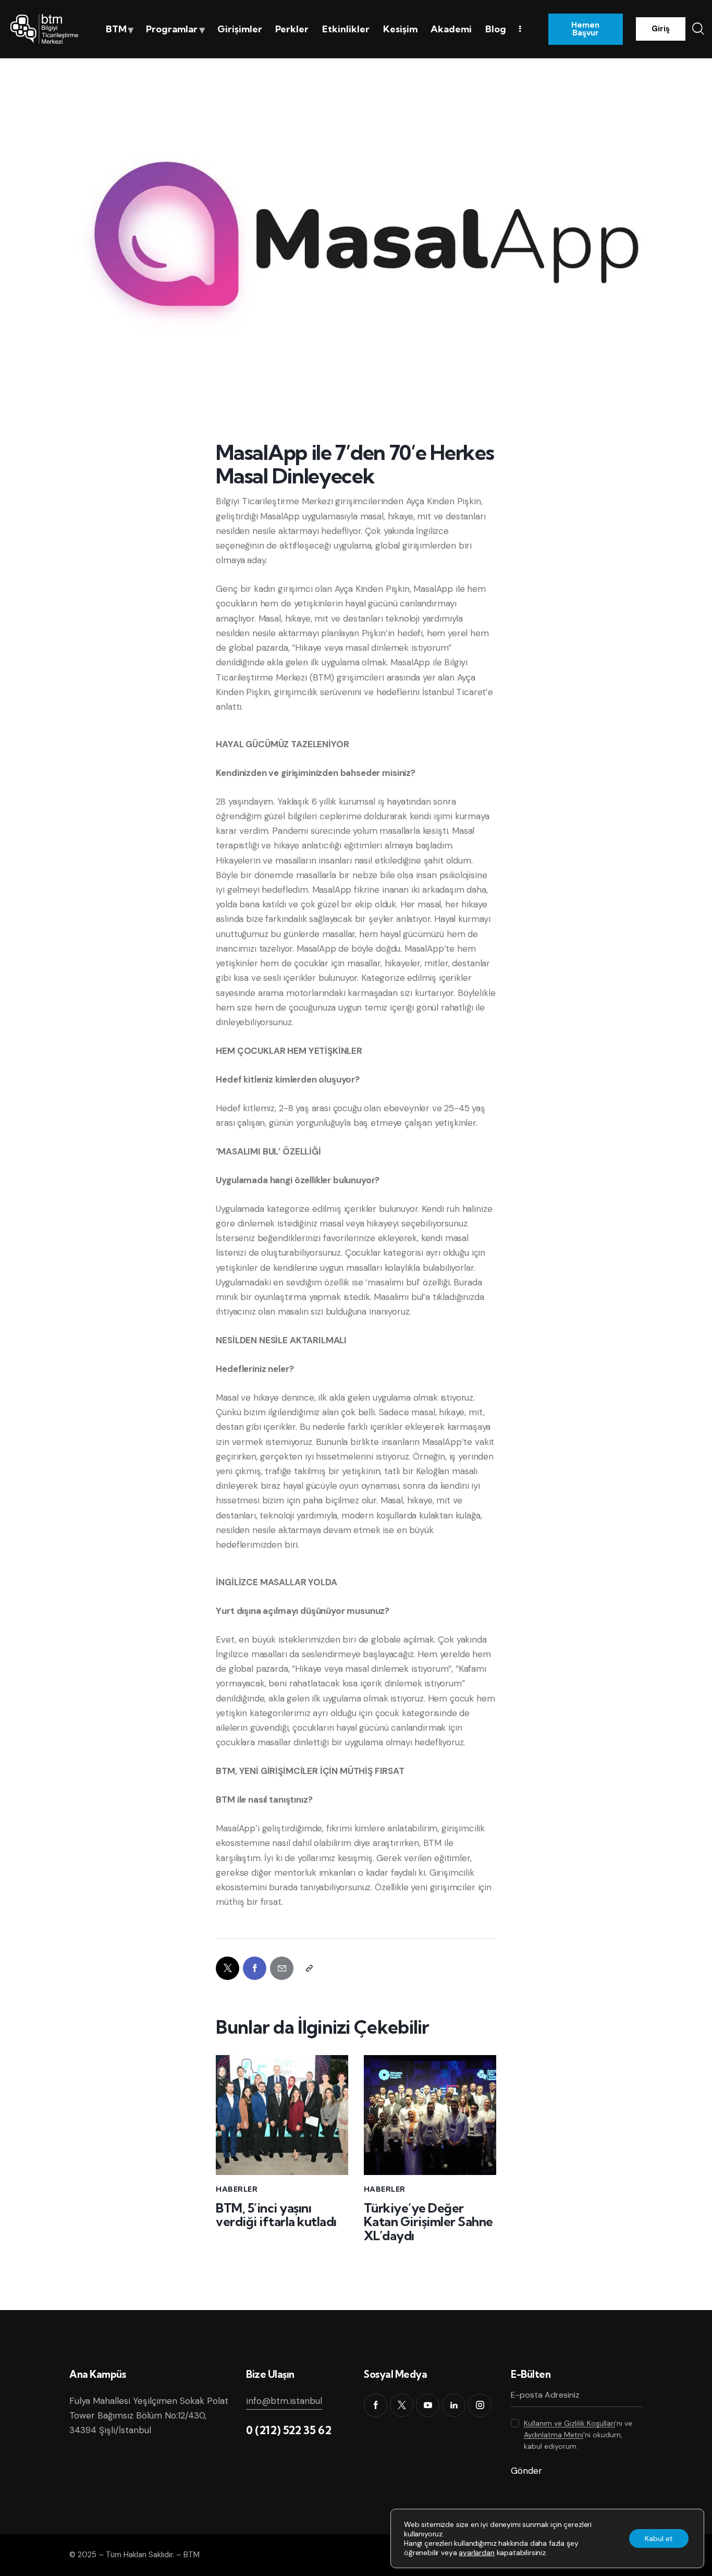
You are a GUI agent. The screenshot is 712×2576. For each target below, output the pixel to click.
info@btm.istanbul (284, 2401)
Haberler (237, 2189)
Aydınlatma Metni (554, 2435)
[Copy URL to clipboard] (309, 1968)
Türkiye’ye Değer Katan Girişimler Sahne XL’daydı (428, 2222)
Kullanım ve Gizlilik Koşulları (569, 2423)
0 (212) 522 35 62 (289, 2430)
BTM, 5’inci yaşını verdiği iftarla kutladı (276, 2215)
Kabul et (659, 2538)
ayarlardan (476, 2553)
